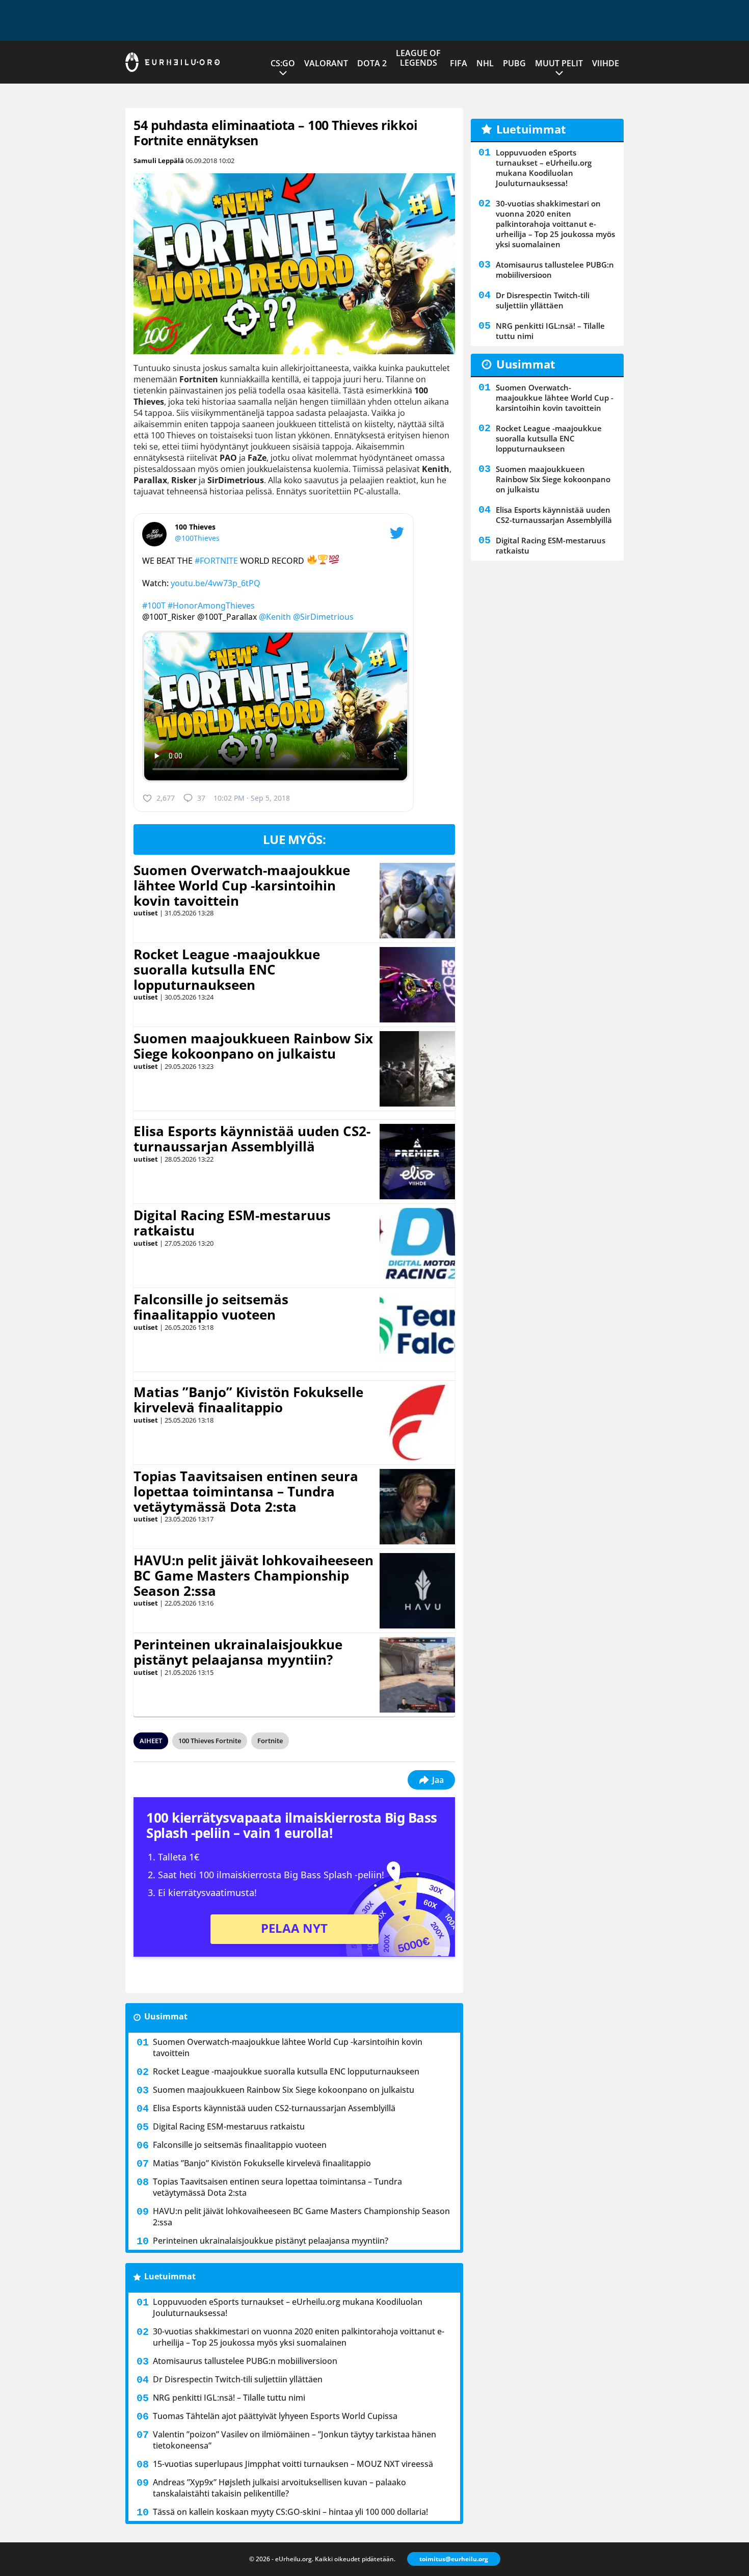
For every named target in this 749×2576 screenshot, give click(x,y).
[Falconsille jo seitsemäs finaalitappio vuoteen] (418, 1330)
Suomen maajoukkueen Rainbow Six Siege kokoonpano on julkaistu (253, 1046)
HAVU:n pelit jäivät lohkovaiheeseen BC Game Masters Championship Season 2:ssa (253, 1575)
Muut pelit (559, 63)
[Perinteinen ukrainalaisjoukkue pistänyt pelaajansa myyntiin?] (417, 1675)
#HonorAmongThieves (211, 606)
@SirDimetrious (323, 617)
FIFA (459, 63)
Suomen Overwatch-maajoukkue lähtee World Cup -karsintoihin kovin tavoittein (242, 885)
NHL (485, 63)
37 (201, 798)
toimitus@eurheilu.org (454, 2559)
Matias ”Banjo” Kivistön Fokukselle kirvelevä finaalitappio (248, 1400)
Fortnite (270, 1741)
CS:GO (283, 63)
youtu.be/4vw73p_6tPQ (216, 583)
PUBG (514, 63)
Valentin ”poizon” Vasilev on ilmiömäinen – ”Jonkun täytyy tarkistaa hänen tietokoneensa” (295, 2440)
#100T (154, 606)
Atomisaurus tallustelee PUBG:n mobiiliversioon (245, 2361)
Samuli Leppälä (159, 161)
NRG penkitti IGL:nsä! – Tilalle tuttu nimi (229, 2398)
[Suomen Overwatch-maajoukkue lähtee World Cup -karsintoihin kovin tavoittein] (418, 901)
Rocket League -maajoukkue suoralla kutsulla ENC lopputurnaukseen (227, 969)
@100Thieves (197, 538)
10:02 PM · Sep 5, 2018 (252, 798)
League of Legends (418, 58)
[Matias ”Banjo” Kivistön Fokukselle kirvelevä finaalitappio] (417, 1423)
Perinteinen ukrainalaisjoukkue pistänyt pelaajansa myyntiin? (238, 1652)
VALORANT (326, 63)
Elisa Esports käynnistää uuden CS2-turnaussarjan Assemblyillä (252, 1139)
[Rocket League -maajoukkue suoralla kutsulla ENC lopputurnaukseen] (417, 985)
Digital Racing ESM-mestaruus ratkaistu (232, 1223)
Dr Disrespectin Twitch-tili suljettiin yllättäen (238, 2379)
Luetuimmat (170, 2276)
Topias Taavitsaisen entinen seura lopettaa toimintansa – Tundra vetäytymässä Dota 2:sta (246, 1491)
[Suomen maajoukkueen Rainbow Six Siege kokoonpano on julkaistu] (417, 1069)
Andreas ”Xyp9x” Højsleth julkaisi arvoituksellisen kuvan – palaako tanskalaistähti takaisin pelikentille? (279, 2488)
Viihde (606, 63)
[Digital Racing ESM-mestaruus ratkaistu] (418, 1246)
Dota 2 (372, 63)
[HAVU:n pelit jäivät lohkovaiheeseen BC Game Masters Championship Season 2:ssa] (417, 1591)
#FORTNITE (216, 561)
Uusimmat (166, 2016)
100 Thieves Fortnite (210, 1741)
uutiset (146, 913)
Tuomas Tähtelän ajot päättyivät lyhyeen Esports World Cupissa (275, 2416)
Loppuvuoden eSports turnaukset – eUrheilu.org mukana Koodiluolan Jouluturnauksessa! (288, 2307)
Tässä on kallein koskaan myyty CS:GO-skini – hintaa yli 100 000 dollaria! (290, 2512)
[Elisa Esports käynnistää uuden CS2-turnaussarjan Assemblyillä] (418, 1162)
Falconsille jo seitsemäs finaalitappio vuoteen (211, 1307)
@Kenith (275, 617)
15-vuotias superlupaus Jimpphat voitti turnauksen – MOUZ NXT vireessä (293, 2464)
